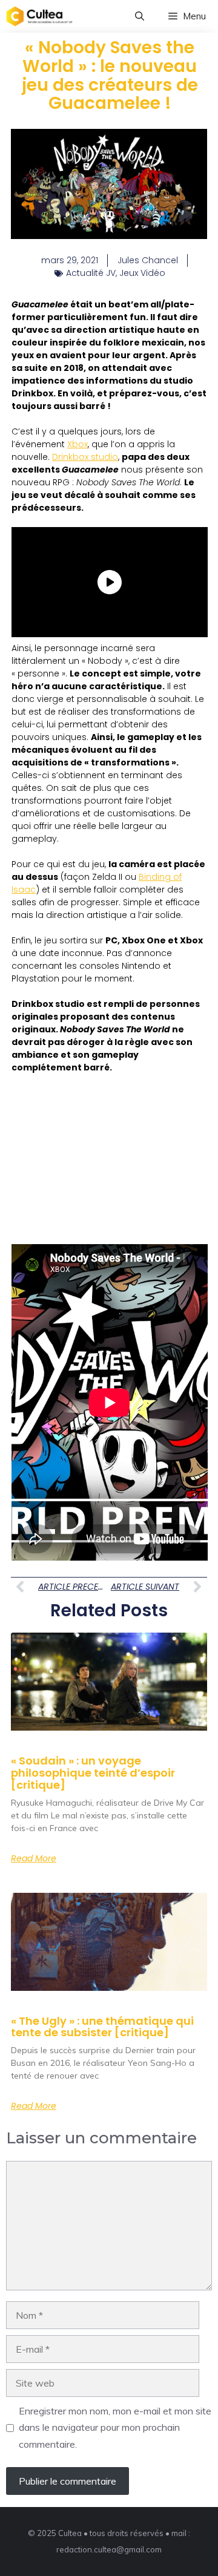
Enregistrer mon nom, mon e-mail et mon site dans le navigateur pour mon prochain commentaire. (115, 2427)
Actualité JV (91, 273)
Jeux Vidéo (142, 273)
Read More (34, 1858)
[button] (140, 16)
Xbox (78, 444)
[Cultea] (39, 16)
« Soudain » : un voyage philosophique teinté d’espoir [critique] (93, 1773)
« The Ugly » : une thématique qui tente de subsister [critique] (102, 2027)
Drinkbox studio (85, 457)
